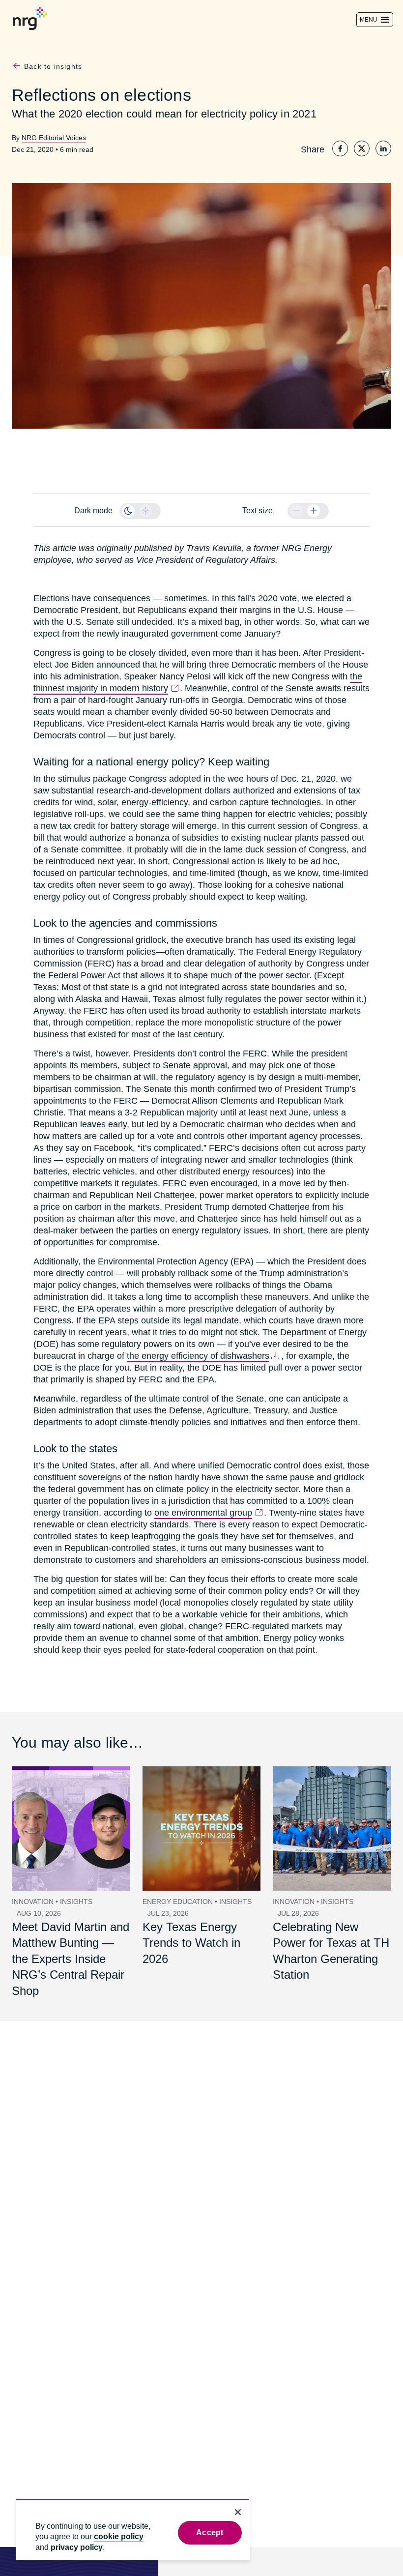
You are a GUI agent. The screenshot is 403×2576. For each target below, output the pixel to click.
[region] (133, 2530)
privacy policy (77, 2547)
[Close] (238, 2512)
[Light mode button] (145, 511)
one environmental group (202, 1501)
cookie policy (119, 2536)
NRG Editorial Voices (52, 137)
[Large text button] (314, 511)
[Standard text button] (296, 511)
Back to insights (53, 67)
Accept (210, 2532)
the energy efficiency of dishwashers (104, 1344)
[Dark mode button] (128, 511)
